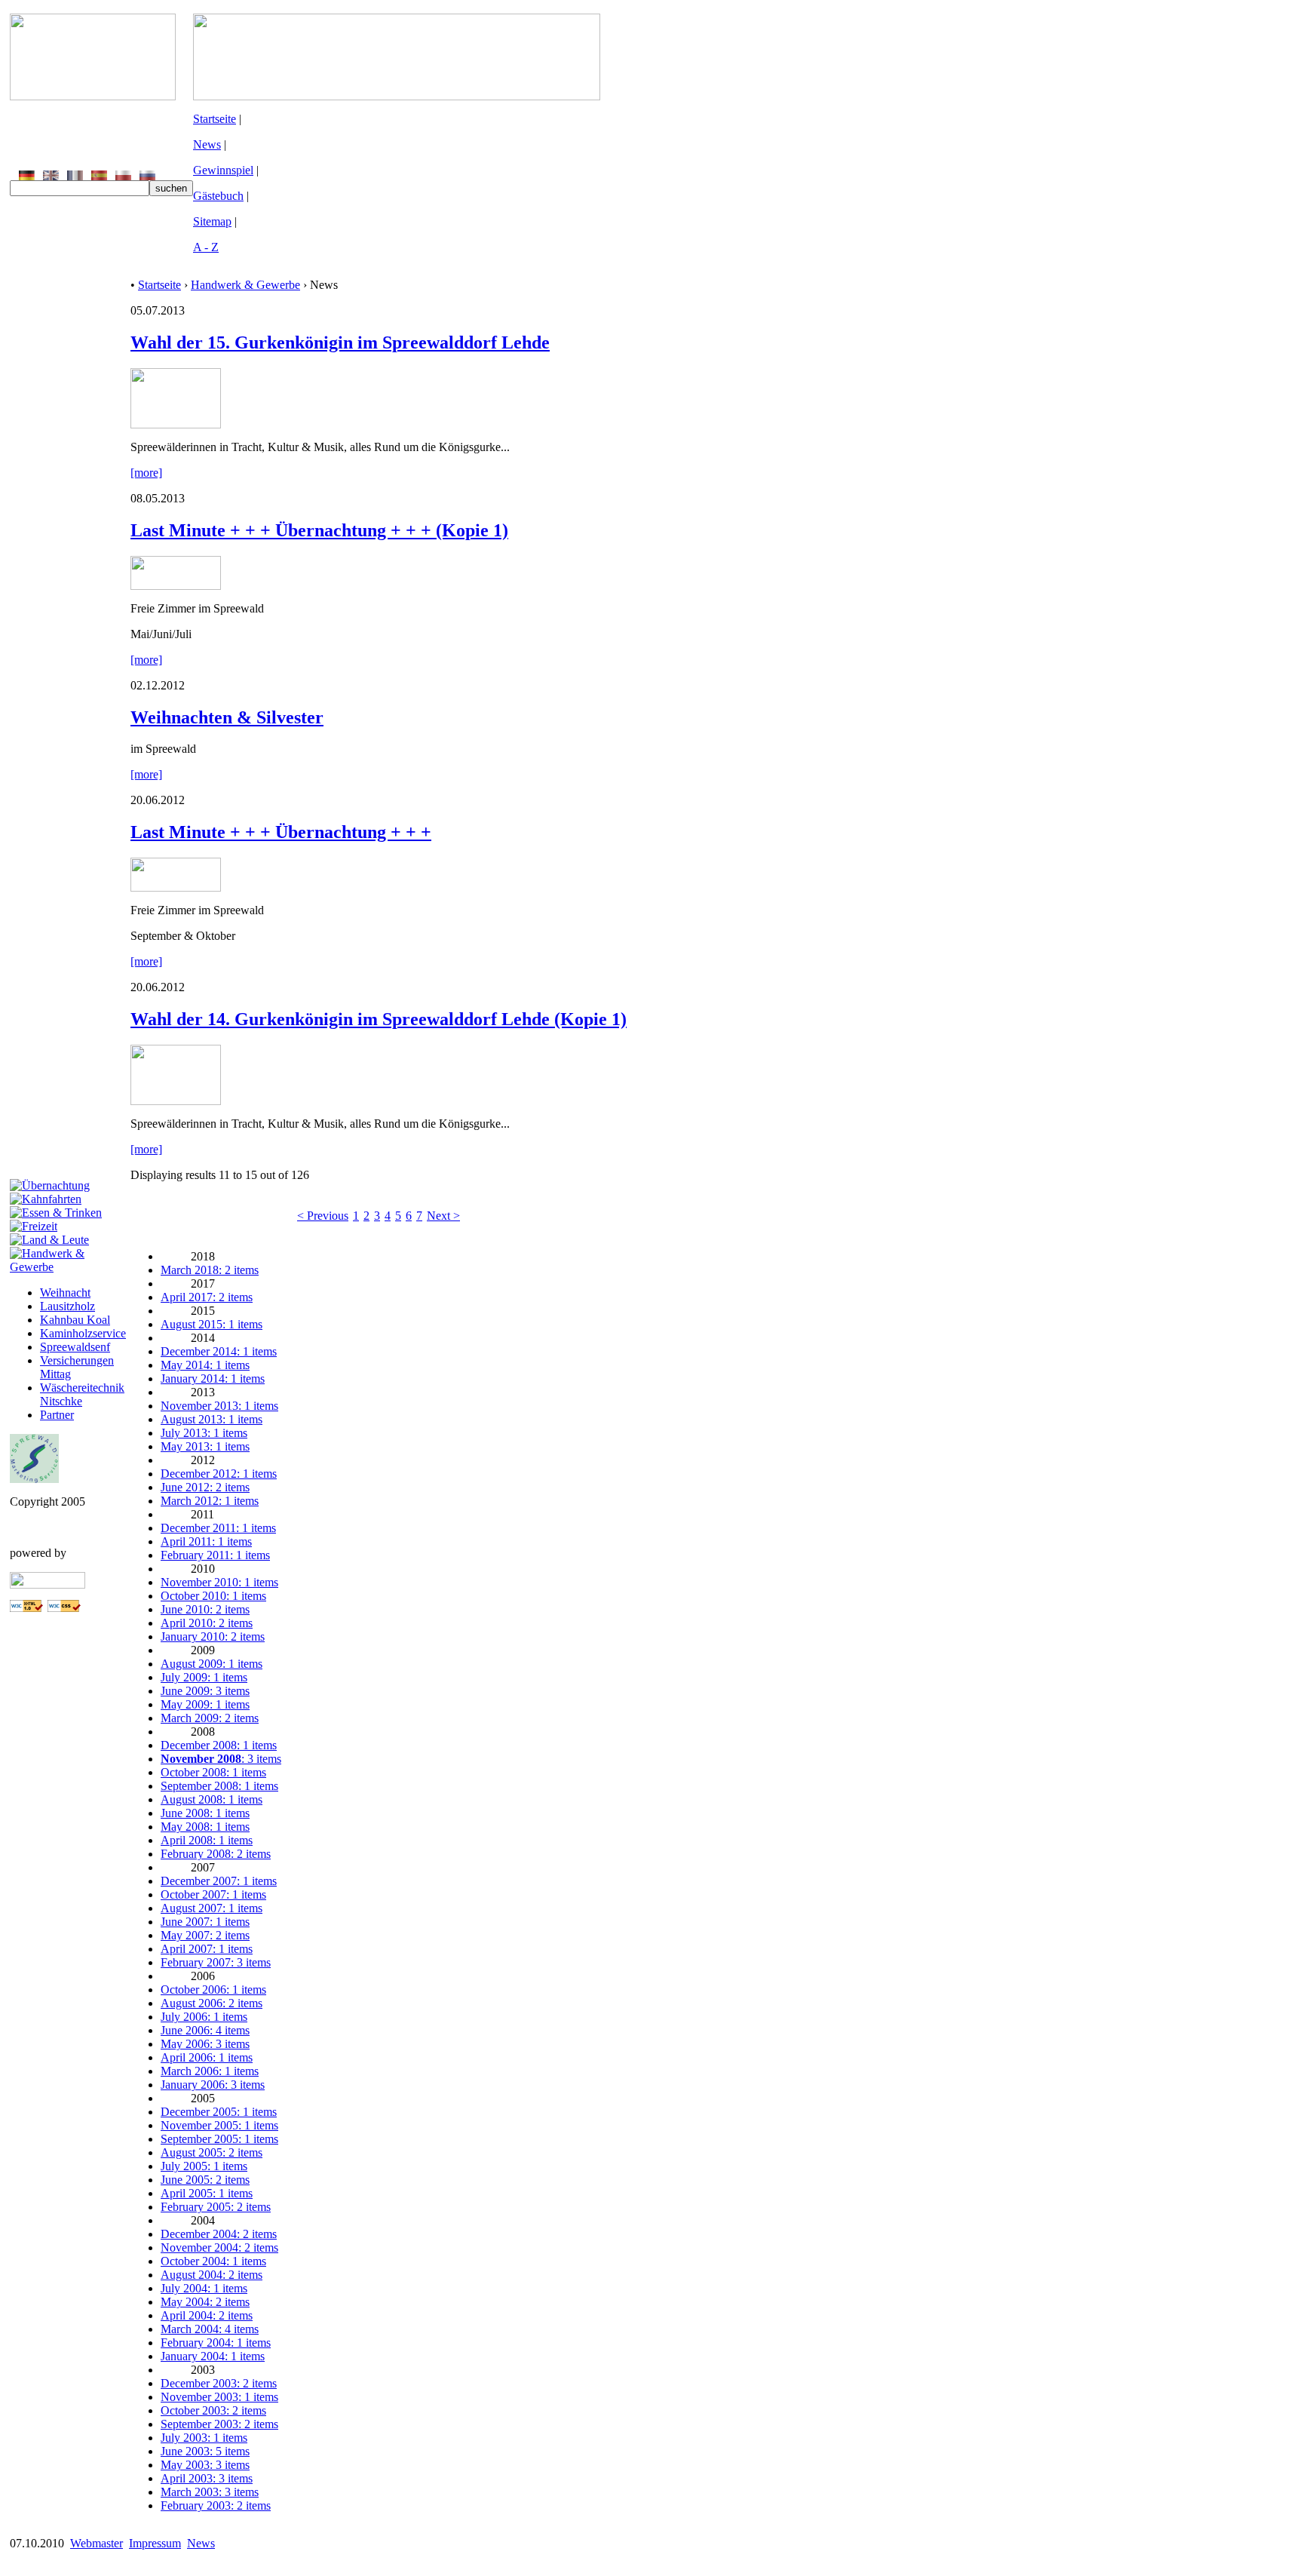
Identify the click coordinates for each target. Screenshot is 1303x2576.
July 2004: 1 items (204, 2288)
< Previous (323, 1216)
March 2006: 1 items (210, 2071)
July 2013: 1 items (204, 1433)
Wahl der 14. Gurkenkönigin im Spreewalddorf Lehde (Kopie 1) (379, 1019)
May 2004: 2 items (205, 2302)
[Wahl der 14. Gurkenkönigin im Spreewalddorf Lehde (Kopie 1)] (176, 1101)
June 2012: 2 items (205, 1487)
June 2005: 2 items (205, 2180)
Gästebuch (218, 196)
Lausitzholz (67, 1306)
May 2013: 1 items (205, 1446)
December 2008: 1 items (219, 1745)
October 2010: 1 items (213, 1596)
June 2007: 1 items (205, 1922)
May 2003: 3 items (205, 2465)
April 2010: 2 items (207, 1623)
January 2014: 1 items (213, 1379)
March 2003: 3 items (210, 2492)
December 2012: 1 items (219, 1474)
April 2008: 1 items (207, 1840)
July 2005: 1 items (204, 2166)
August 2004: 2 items (212, 2275)
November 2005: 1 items (219, 2125)
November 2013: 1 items (219, 1406)
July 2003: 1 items (204, 2438)
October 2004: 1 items (213, 2261)
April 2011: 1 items (206, 1541)
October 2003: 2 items (213, 2410)
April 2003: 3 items (207, 2478)
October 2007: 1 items (213, 1894)
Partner (57, 1415)
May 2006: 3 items (205, 2044)
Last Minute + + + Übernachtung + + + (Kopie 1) (319, 530)
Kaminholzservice (83, 1333)
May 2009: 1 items (205, 1704)
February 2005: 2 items (216, 2207)
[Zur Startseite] (93, 96)
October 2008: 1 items (213, 1772)
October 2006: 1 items (213, 1990)
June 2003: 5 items (205, 2451)
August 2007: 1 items (212, 1908)
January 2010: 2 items (213, 1636)
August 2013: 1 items (212, 1419)
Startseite (215, 119)
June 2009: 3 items (205, 1691)
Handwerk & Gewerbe (245, 285)
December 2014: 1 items (219, 1351)
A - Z (206, 247)
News (207, 144)
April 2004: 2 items (207, 2315)
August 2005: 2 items (212, 2152)
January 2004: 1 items (213, 2356)
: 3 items (221, 1759)
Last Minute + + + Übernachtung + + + (281, 832)
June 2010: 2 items (205, 1609)
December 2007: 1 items (219, 1881)
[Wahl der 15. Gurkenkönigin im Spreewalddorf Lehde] (176, 424)
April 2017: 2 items (207, 1297)
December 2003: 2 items (219, 2383)
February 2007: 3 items (216, 1962)
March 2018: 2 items (210, 1270)
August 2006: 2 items (212, 2003)
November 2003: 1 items (219, 2397)
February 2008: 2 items (216, 1854)
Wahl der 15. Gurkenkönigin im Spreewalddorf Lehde (340, 342)
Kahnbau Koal (75, 1320)
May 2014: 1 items (205, 1365)
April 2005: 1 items (207, 2193)
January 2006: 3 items (213, 2085)
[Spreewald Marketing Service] (34, 1479)
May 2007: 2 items (205, 1935)
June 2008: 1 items (205, 1813)
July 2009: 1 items (204, 1677)
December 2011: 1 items (218, 1528)
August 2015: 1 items (212, 1324)
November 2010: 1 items (219, 1582)
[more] (146, 473)
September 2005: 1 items (219, 2139)
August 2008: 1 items (212, 1799)
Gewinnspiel (223, 170)
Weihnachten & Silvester (227, 717)
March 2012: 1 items (210, 1501)
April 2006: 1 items (207, 2057)
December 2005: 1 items (219, 2112)
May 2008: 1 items (205, 1827)
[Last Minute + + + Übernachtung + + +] (176, 887)
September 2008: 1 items (219, 1786)
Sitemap (212, 221)
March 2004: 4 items (210, 2329)
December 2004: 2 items (219, 2234)
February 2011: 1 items (215, 1555)
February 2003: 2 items (216, 2505)
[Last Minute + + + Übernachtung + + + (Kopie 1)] (176, 586)
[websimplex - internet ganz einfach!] (48, 1584)
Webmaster (97, 2543)
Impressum (155, 2543)
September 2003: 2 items (219, 2424)
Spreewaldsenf (75, 1347)
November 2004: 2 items (219, 2247)
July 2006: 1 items (204, 2017)
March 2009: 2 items (210, 1718)
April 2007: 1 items (207, 1949)
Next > (443, 1216)
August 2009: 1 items (212, 1664)
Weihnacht (65, 1293)
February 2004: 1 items (216, 2343)
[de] (27, 176)
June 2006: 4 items (205, 2030)
